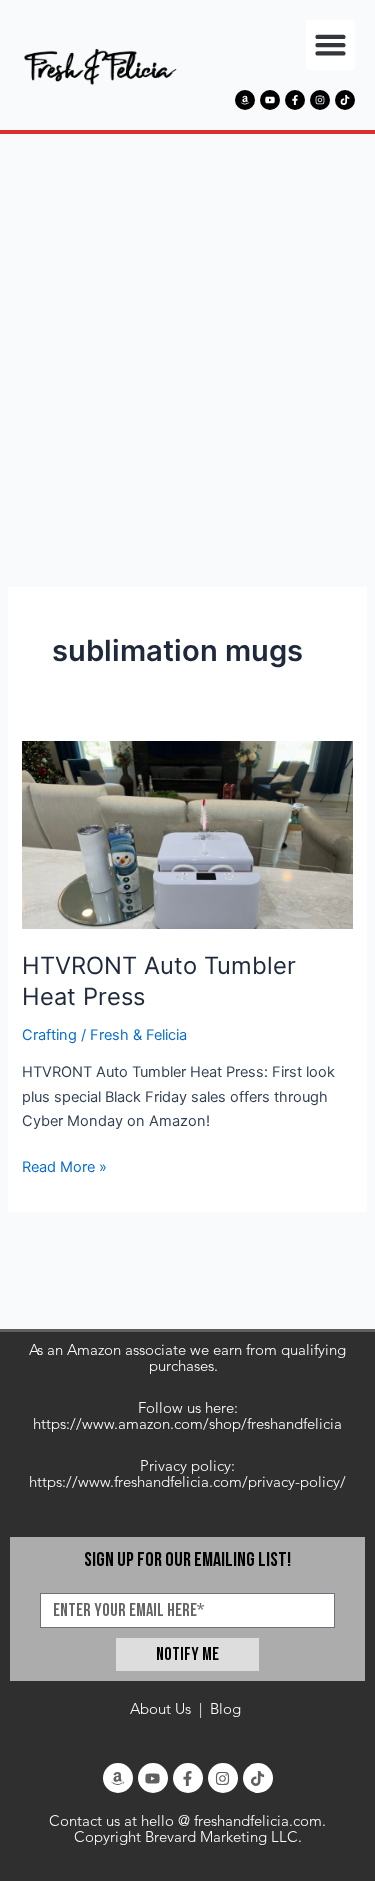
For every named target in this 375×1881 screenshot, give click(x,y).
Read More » (64, 1165)
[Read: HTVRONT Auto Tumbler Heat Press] (187, 834)
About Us (160, 1708)
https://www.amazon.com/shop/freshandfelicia (187, 1423)
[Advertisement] (187, 331)
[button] (331, 45)
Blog (225, 1708)
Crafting (49, 1035)
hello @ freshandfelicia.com (231, 1820)
